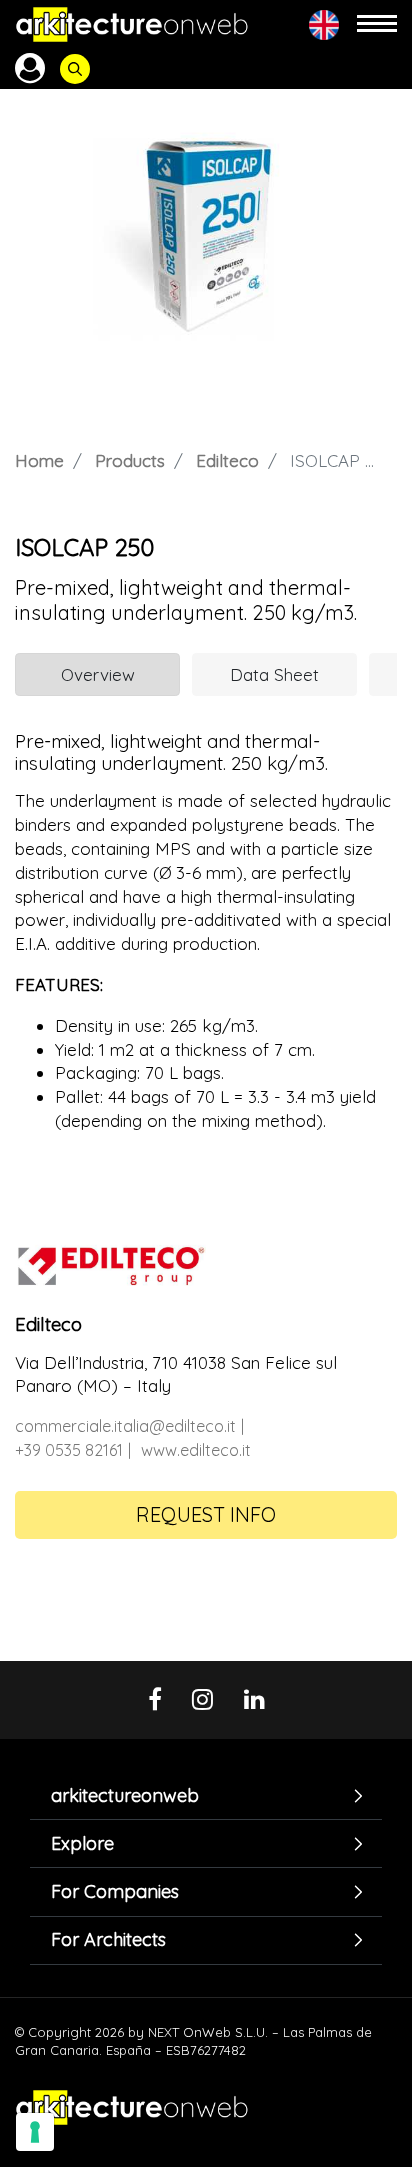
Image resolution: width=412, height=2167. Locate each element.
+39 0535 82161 (69, 1450)
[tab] (206, 1795)
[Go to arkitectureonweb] (132, 24)
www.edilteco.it (196, 1450)
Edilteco (227, 460)
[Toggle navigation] (377, 24)
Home (39, 460)
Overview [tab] (98, 674)
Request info (206, 1514)
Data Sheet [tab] (274, 674)
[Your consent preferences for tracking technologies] (35, 2132)
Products (130, 460)
